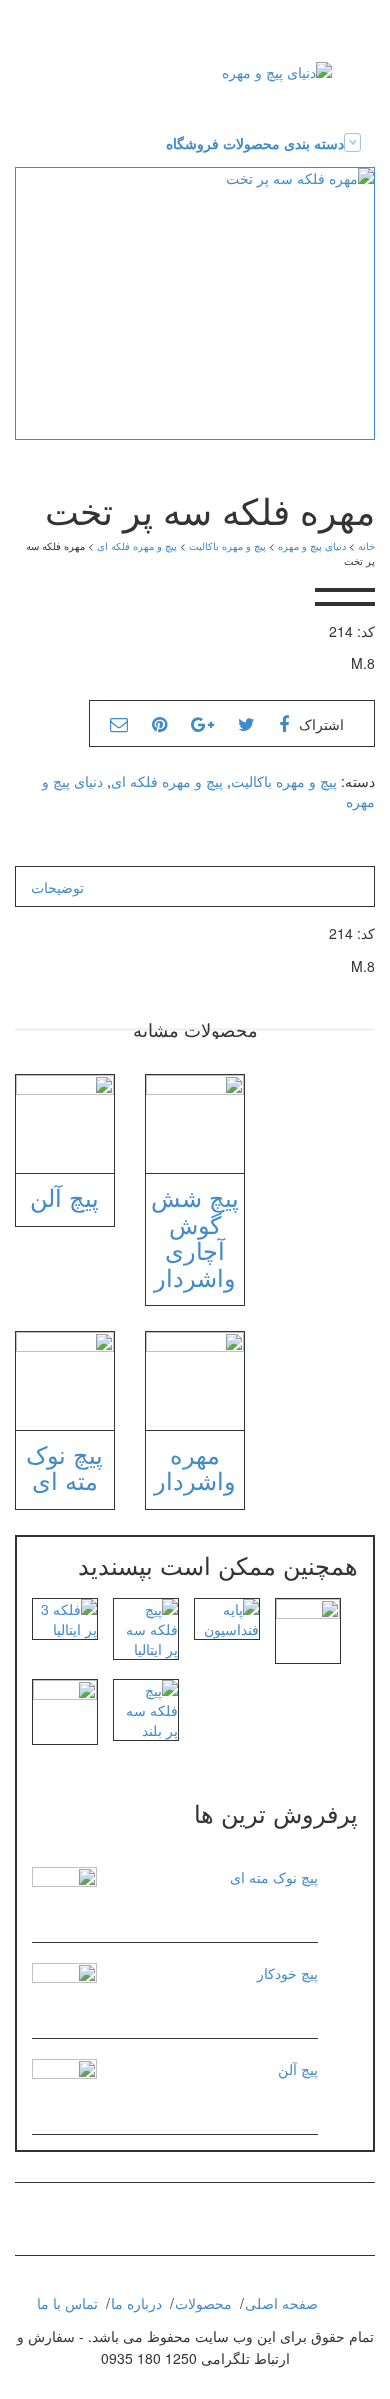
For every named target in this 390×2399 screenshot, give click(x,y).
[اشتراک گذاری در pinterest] (159, 723)
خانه (366, 546)
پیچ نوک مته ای (64, 1466)
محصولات (203, 2303)
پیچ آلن (64, 1196)
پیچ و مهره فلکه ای (137, 546)
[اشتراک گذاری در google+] (202, 723)
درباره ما (136, 2303)
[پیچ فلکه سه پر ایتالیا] (146, 1627)
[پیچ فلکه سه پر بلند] (146, 1708)
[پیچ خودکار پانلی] (65, 1710)
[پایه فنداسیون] (227, 1617)
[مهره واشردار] (308, 1629)
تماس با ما (67, 2303)
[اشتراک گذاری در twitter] (246, 723)
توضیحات (57, 887)
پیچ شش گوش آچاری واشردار (195, 1236)
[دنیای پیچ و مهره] (277, 70)
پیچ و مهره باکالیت (227, 546)
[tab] (57, 887)
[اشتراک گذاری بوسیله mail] (119, 723)
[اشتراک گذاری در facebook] (284, 723)
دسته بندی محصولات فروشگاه (255, 143)
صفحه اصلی (281, 2303)
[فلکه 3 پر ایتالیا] (65, 1617)
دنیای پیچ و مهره (312, 546)
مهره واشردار (195, 1466)
